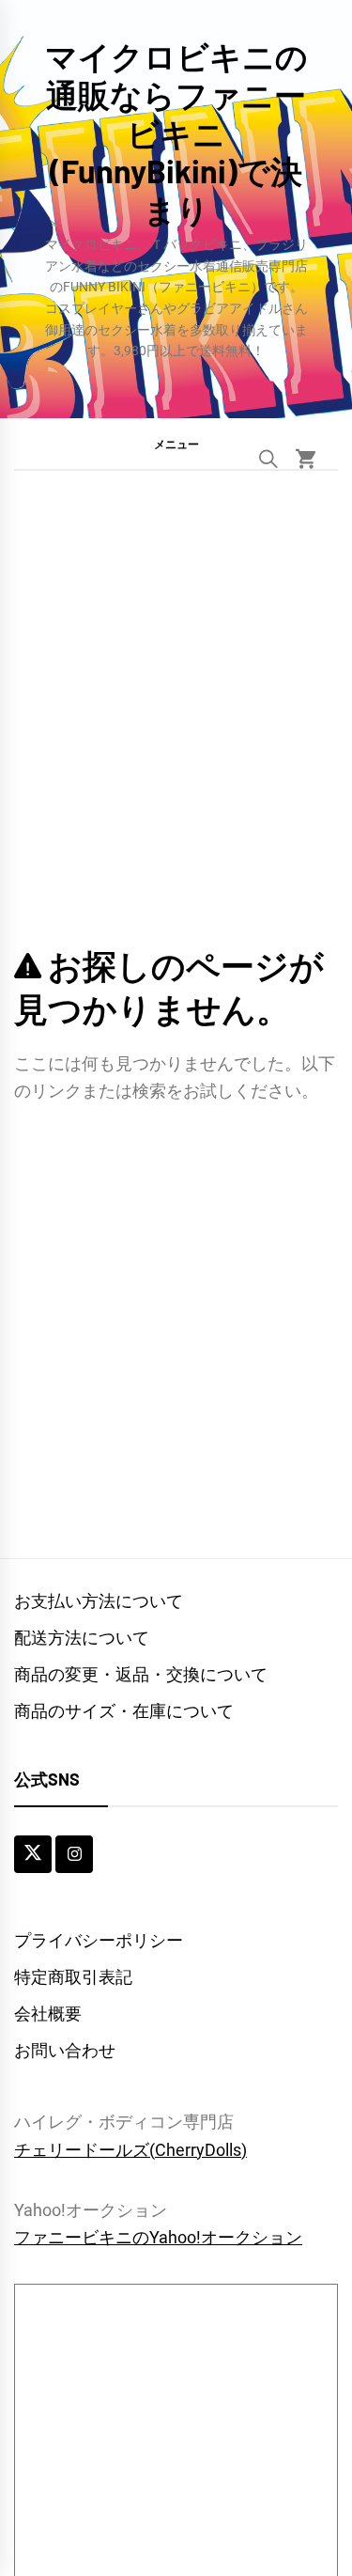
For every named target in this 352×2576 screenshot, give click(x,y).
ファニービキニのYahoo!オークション (158, 2237)
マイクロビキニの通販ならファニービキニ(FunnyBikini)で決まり (176, 133)
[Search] (268, 459)
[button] (176, 444)
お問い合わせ (65, 2050)
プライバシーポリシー (99, 1940)
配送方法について (82, 1638)
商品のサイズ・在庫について (124, 1711)
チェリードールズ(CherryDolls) (130, 2150)
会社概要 (48, 2014)
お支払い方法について (99, 1601)
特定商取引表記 (73, 1977)
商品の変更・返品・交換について (141, 1674)
